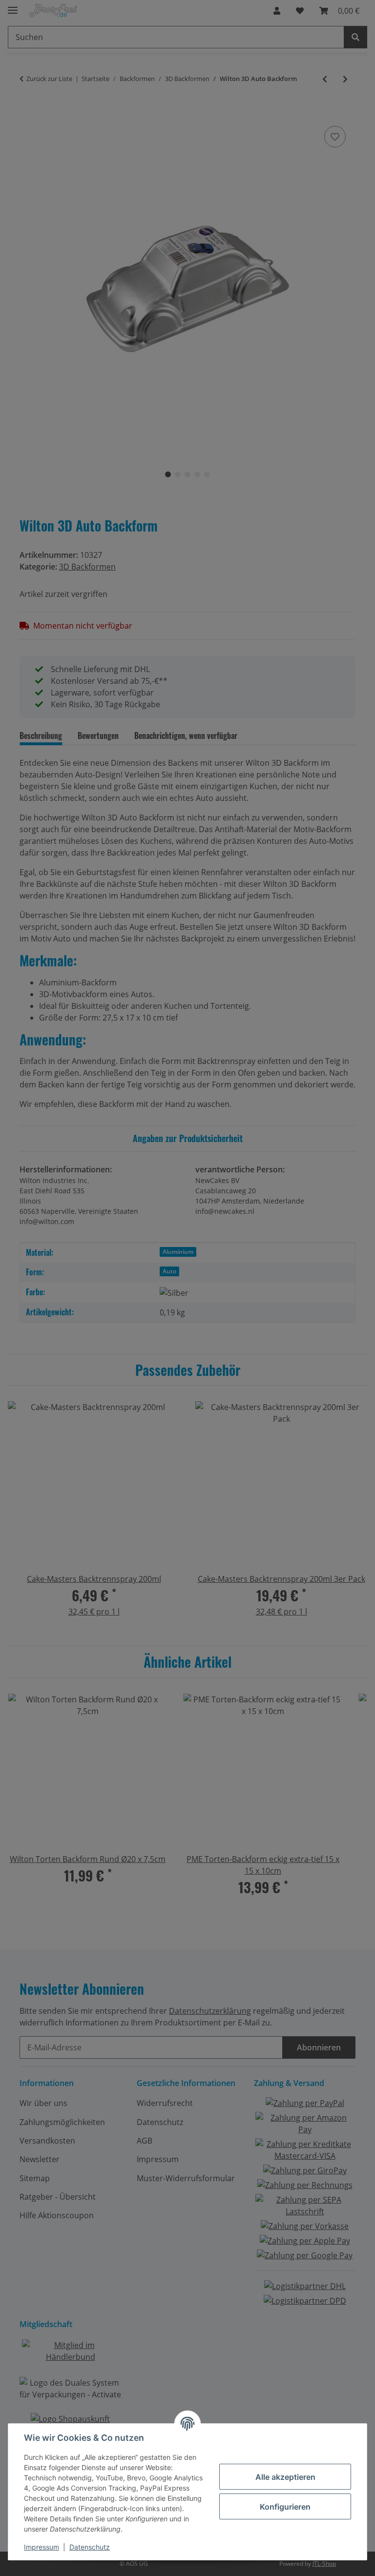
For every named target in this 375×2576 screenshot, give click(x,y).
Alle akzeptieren (285, 2477)
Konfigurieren (285, 2507)
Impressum (42, 2547)
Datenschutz (90, 2547)
